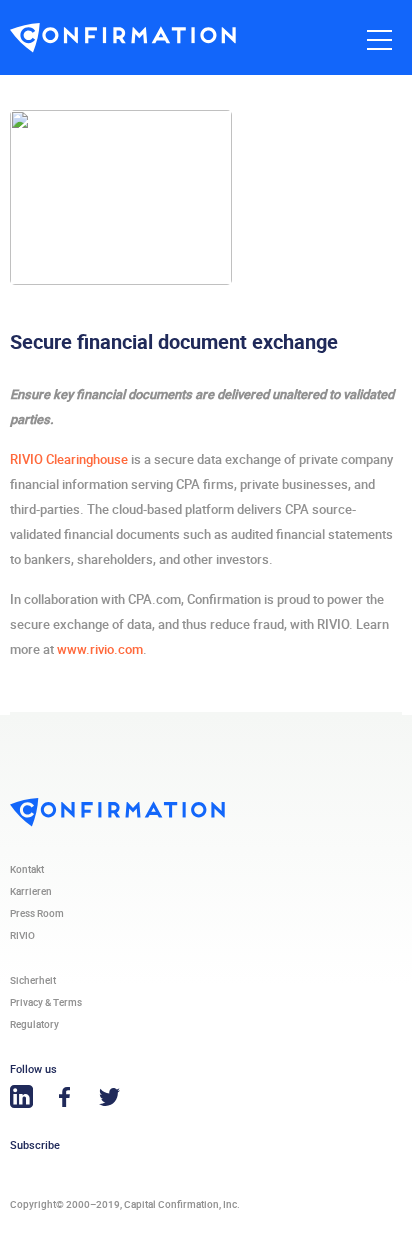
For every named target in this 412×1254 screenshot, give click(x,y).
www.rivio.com (100, 649)
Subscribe (35, 1145)
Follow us (33, 1069)
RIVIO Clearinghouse (69, 459)
